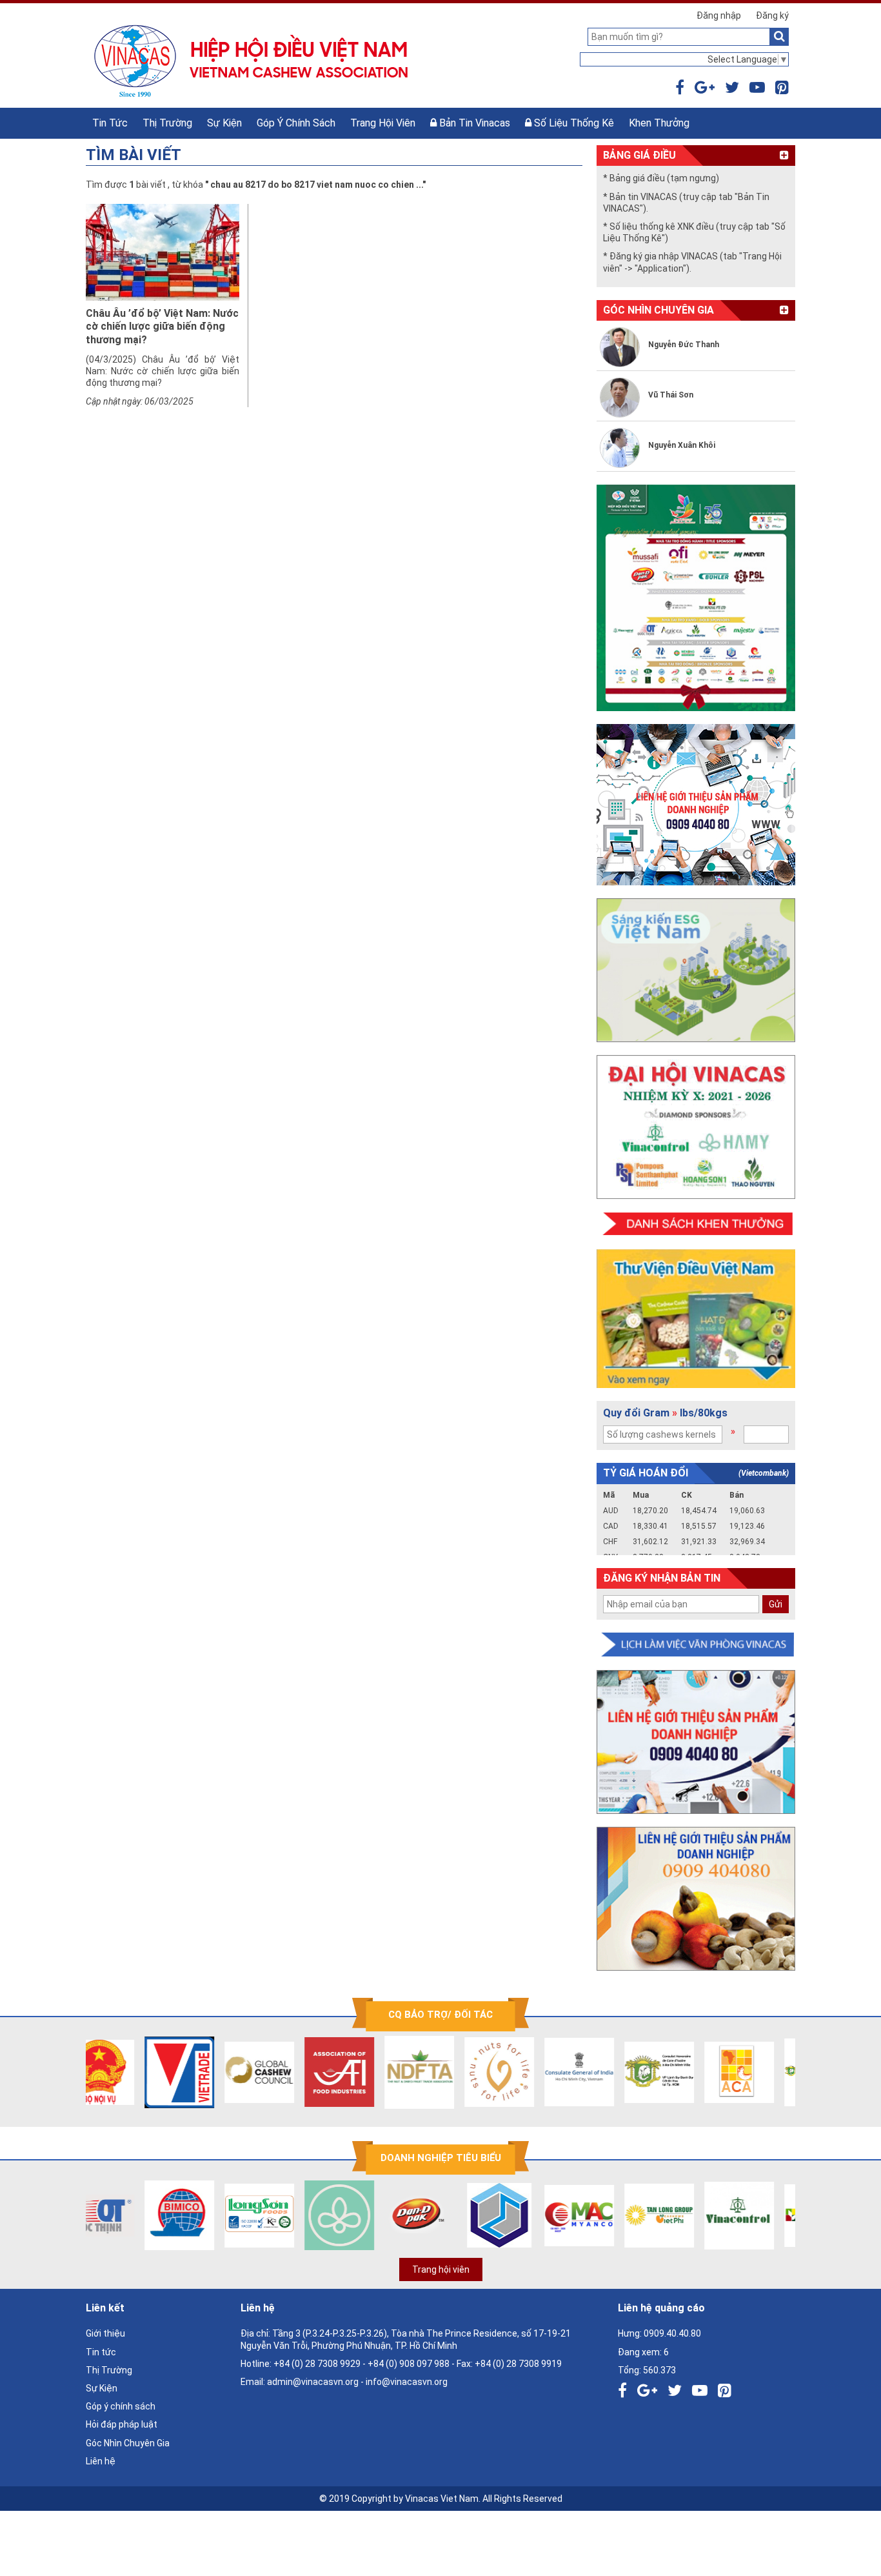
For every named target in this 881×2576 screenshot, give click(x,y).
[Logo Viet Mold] (458, 2215)
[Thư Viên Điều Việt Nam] (696, 1319)
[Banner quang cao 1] (696, 1742)
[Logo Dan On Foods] (378, 2215)
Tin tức (110, 123)
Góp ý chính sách (296, 123)
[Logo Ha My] (298, 2215)
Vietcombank (764, 1473)
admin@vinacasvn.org (313, 2382)
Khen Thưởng (659, 123)
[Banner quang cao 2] (696, 1899)
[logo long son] (218, 2215)
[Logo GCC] (218, 2072)
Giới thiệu (105, 2333)
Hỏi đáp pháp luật (122, 2424)
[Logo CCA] (778, 2072)
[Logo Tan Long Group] (618, 2215)
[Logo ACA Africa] (698, 2072)
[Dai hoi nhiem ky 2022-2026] (696, 1127)
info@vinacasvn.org (407, 2382)
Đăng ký (772, 15)
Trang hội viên (383, 123)
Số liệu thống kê (573, 123)
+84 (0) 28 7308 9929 (317, 2364)
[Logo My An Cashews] (538, 2215)
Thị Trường (167, 123)
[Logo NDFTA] (378, 2072)
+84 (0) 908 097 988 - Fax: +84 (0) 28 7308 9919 (465, 2364)
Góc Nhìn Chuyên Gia (128, 2443)
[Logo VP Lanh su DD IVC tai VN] (618, 2072)
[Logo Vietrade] (138, 2072)
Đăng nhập (719, 15)
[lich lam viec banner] (696, 1645)
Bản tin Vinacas (473, 123)
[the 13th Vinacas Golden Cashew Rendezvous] (696, 598)
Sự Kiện (224, 123)
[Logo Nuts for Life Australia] (458, 2072)
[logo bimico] (138, 2215)
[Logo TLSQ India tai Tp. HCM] (538, 2072)
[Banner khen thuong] (696, 1224)
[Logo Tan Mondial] (778, 2215)
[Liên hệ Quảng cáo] (696, 805)
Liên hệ (101, 2461)
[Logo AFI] (298, 2072)
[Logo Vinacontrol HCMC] (698, 2215)
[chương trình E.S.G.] (696, 970)
